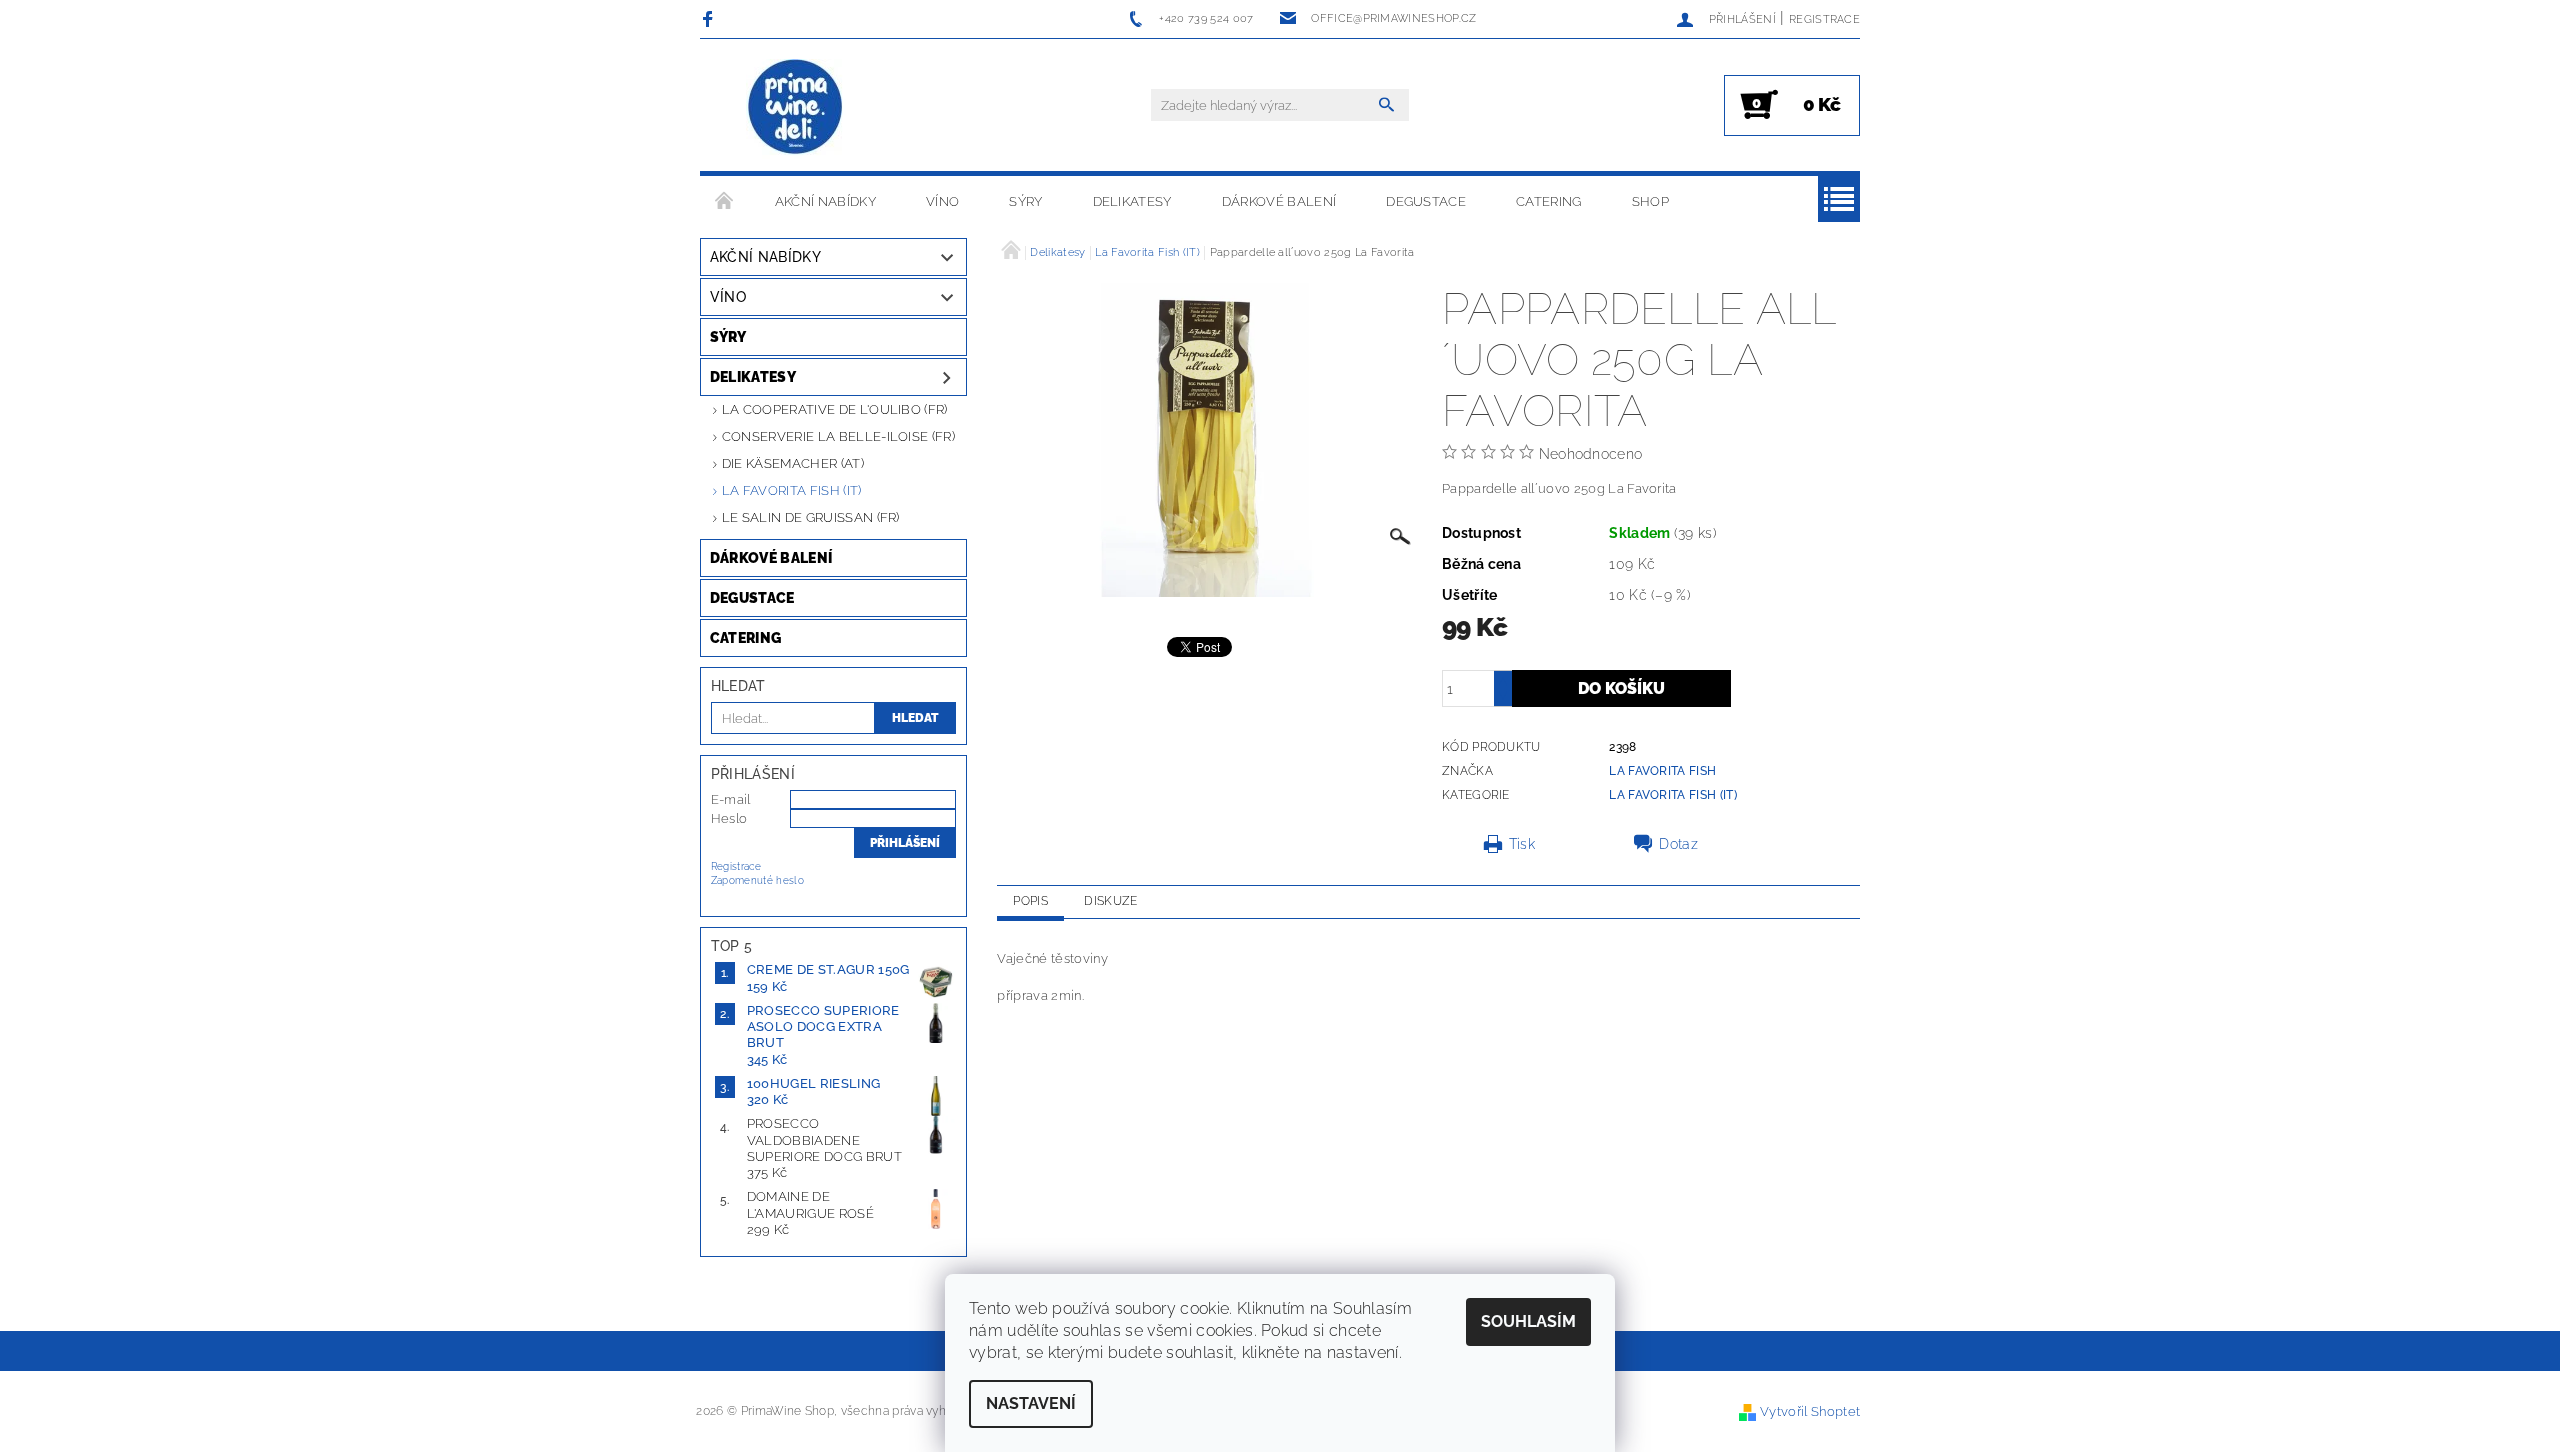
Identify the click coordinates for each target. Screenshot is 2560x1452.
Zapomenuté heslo (757, 880)
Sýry (1025, 201)
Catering (1549, 201)
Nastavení (1031, 1403)
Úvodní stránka (725, 202)
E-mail (731, 799)
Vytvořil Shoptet (1810, 1411)
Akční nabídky (825, 201)
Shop (1650, 201)
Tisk (1522, 844)
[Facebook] (710, 18)
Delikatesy (1132, 201)
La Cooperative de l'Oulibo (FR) (835, 409)
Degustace (1426, 201)
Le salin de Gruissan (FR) (811, 517)
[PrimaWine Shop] (796, 109)
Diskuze (1110, 901)
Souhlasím (1528, 1321)
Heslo (729, 818)
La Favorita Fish (1662, 771)
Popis (1030, 901)
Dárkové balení (1279, 201)
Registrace (1824, 19)
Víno (942, 201)
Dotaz (1678, 844)
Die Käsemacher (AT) (793, 463)
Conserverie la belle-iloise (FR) (838, 436)
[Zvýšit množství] (1503, 679)
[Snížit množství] (1503, 697)
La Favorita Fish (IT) (792, 490)
